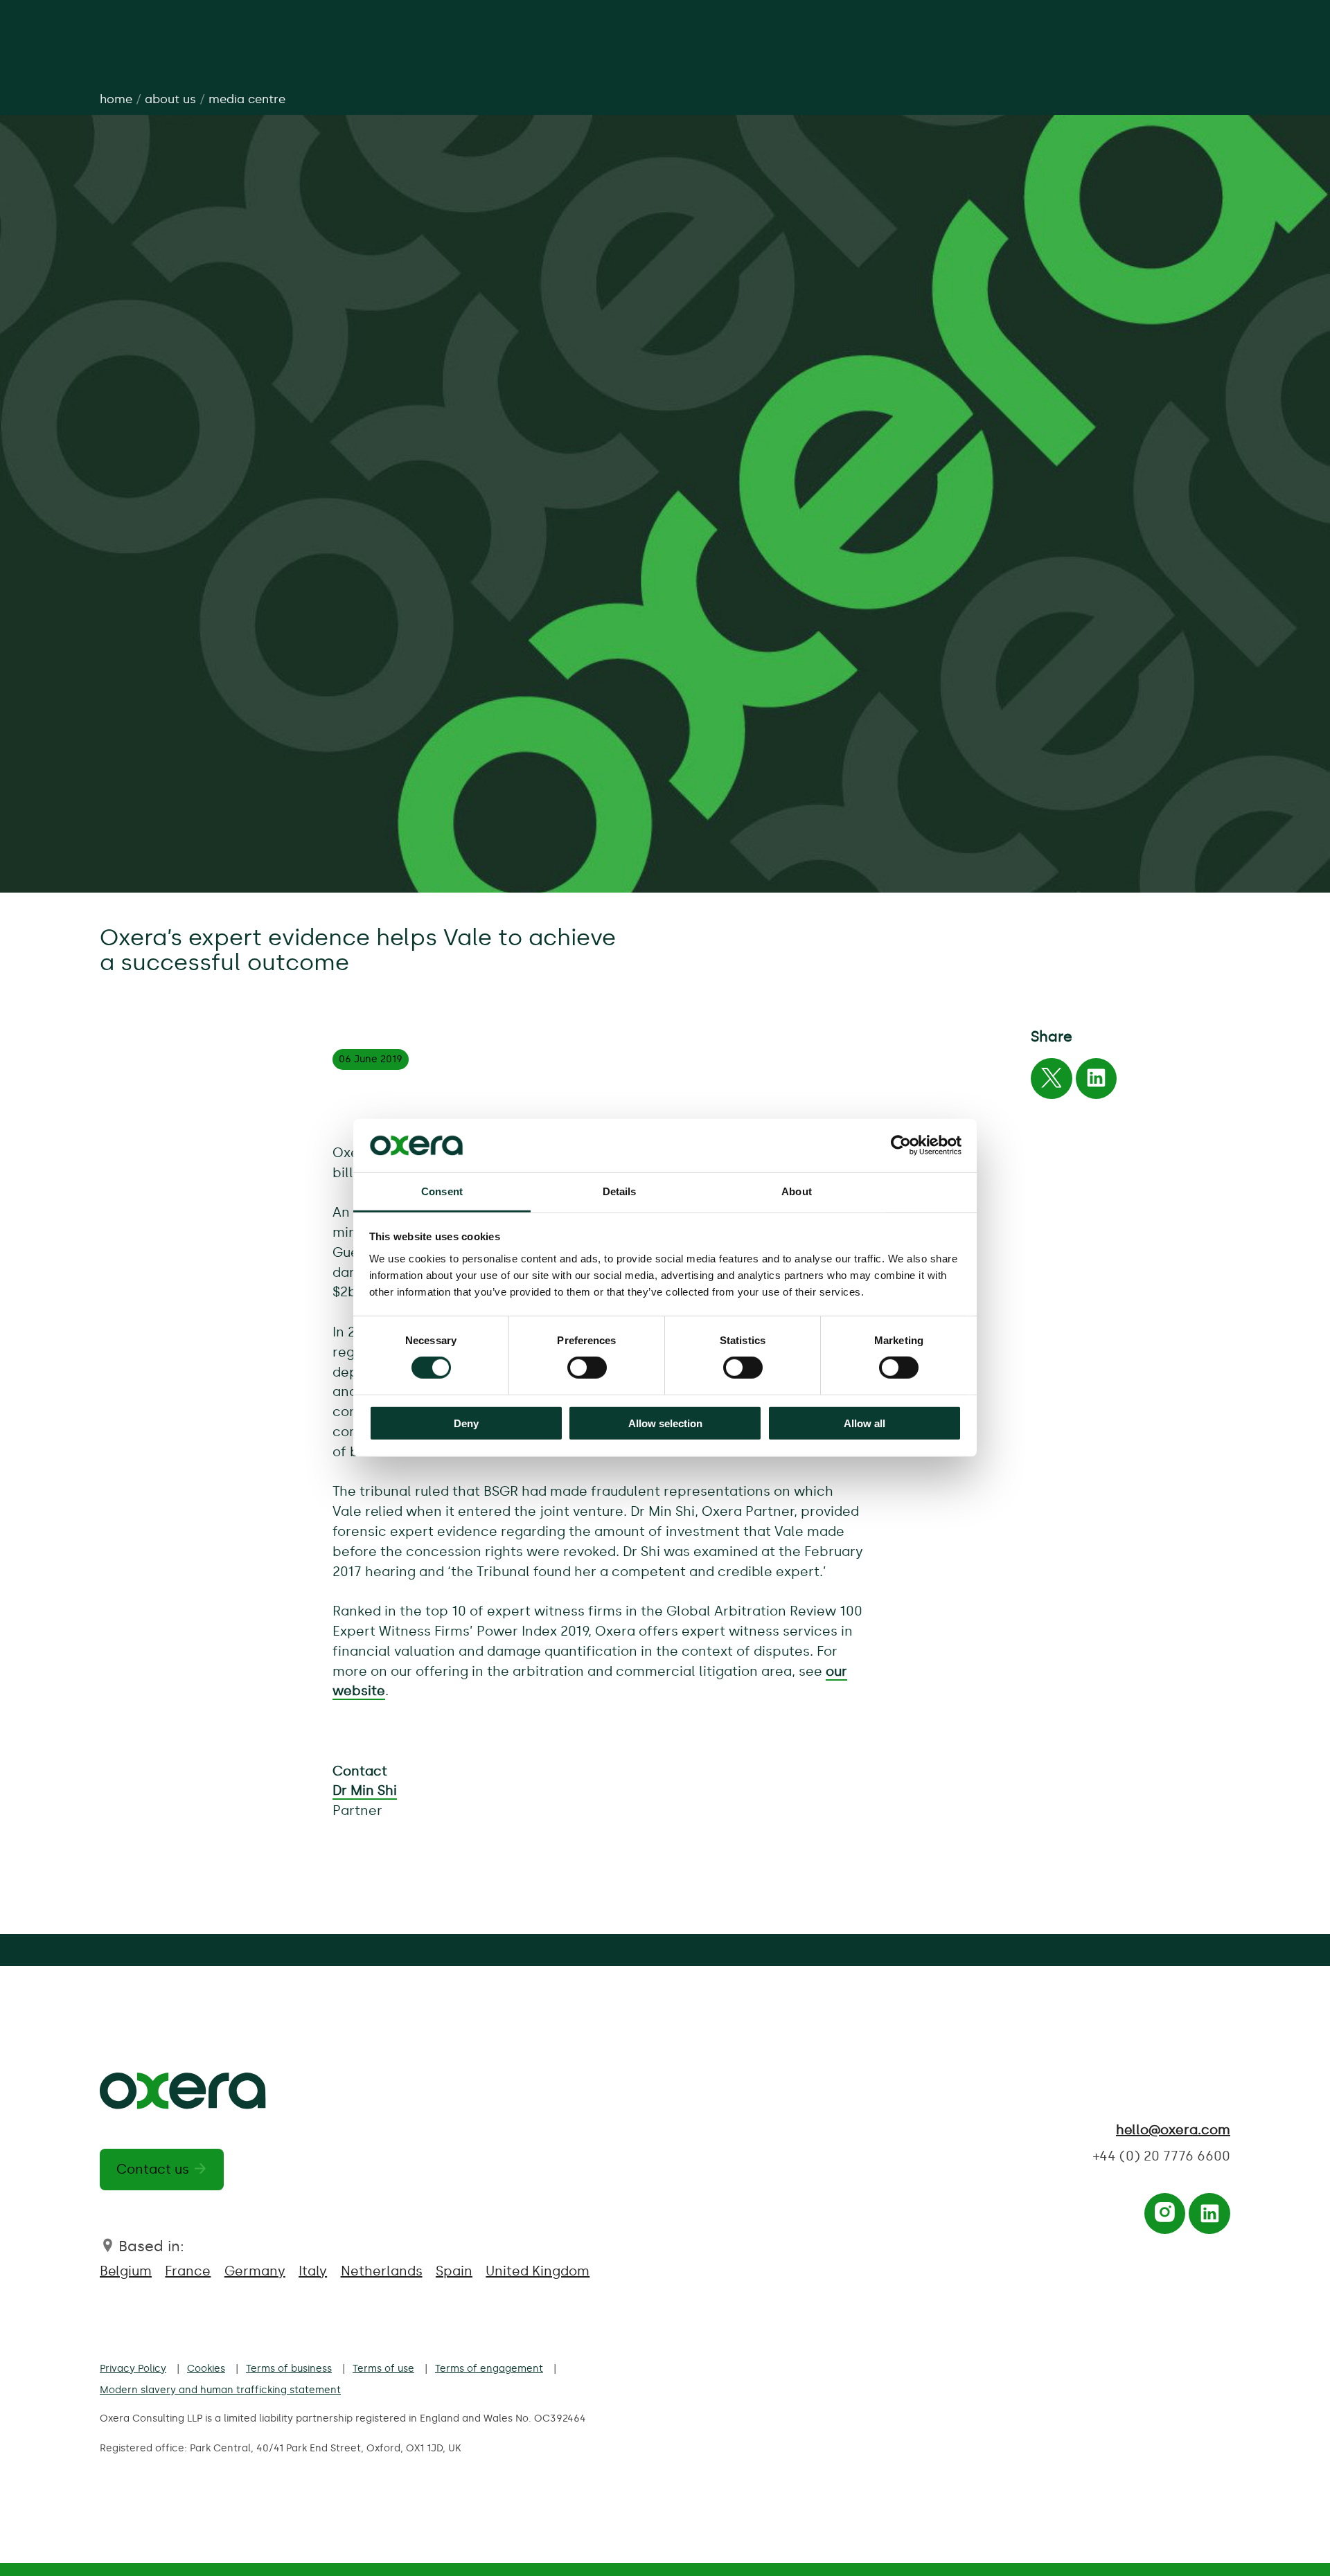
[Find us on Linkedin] (1210, 2218)
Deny (466, 1423)
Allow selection (665, 1423)
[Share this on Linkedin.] (1096, 1082)
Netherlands (382, 2271)
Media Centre (247, 99)
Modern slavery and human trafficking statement (220, 2390)
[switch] (587, 1368)
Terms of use (383, 2368)
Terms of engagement (489, 2368)
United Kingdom (538, 2271)
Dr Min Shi (365, 1790)
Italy (313, 2271)
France (188, 2271)
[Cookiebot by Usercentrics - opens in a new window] (901, 1145)
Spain (454, 2271)
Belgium (126, 2271)
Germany (255, 2271)
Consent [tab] (442, 1191)
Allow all (864, 1423)
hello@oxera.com (1173, 2130)
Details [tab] (620, 1191)
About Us (170, 99)
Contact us (153, 2169)
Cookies (206, 2368)
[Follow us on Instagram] (1165, 2218)
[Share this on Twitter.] (1051, 1082)
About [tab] (797, 1191)
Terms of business (289, 2368)
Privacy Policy (133, 2368)
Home (116, 99)
